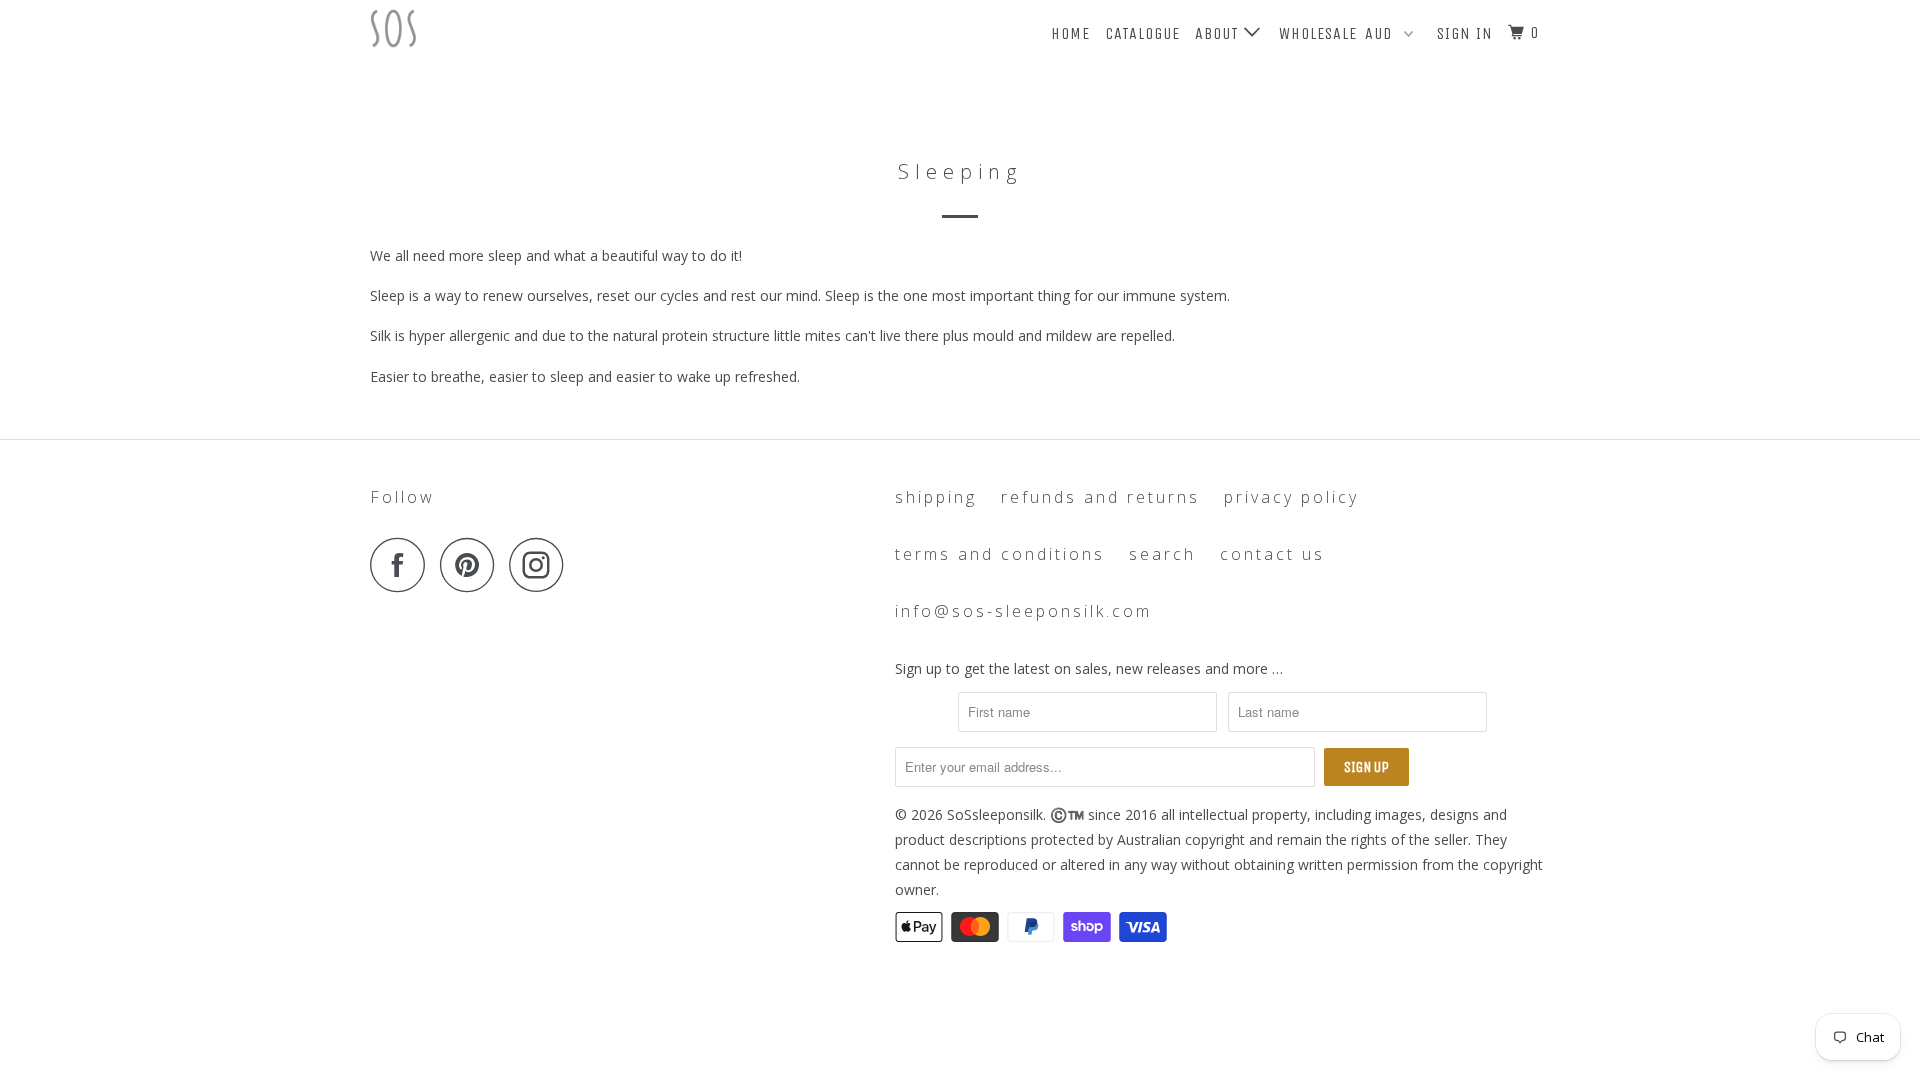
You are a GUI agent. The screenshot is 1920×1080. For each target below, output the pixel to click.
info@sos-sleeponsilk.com (1023, 611)
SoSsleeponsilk (995, 814)
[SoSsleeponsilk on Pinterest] (472, 564)
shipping (936, 497)
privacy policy (1291, 497)
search (1162, 554)
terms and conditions (1000, 554)
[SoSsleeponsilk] (472, 28)
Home (1070, 33)
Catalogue (1142, 33)
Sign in (1465, 33)
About (1219, 33)
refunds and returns (1100, 497)
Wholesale (1318, 33)
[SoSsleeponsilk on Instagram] (542, 564)
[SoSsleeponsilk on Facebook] (403, 564)
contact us (1272, 554)
